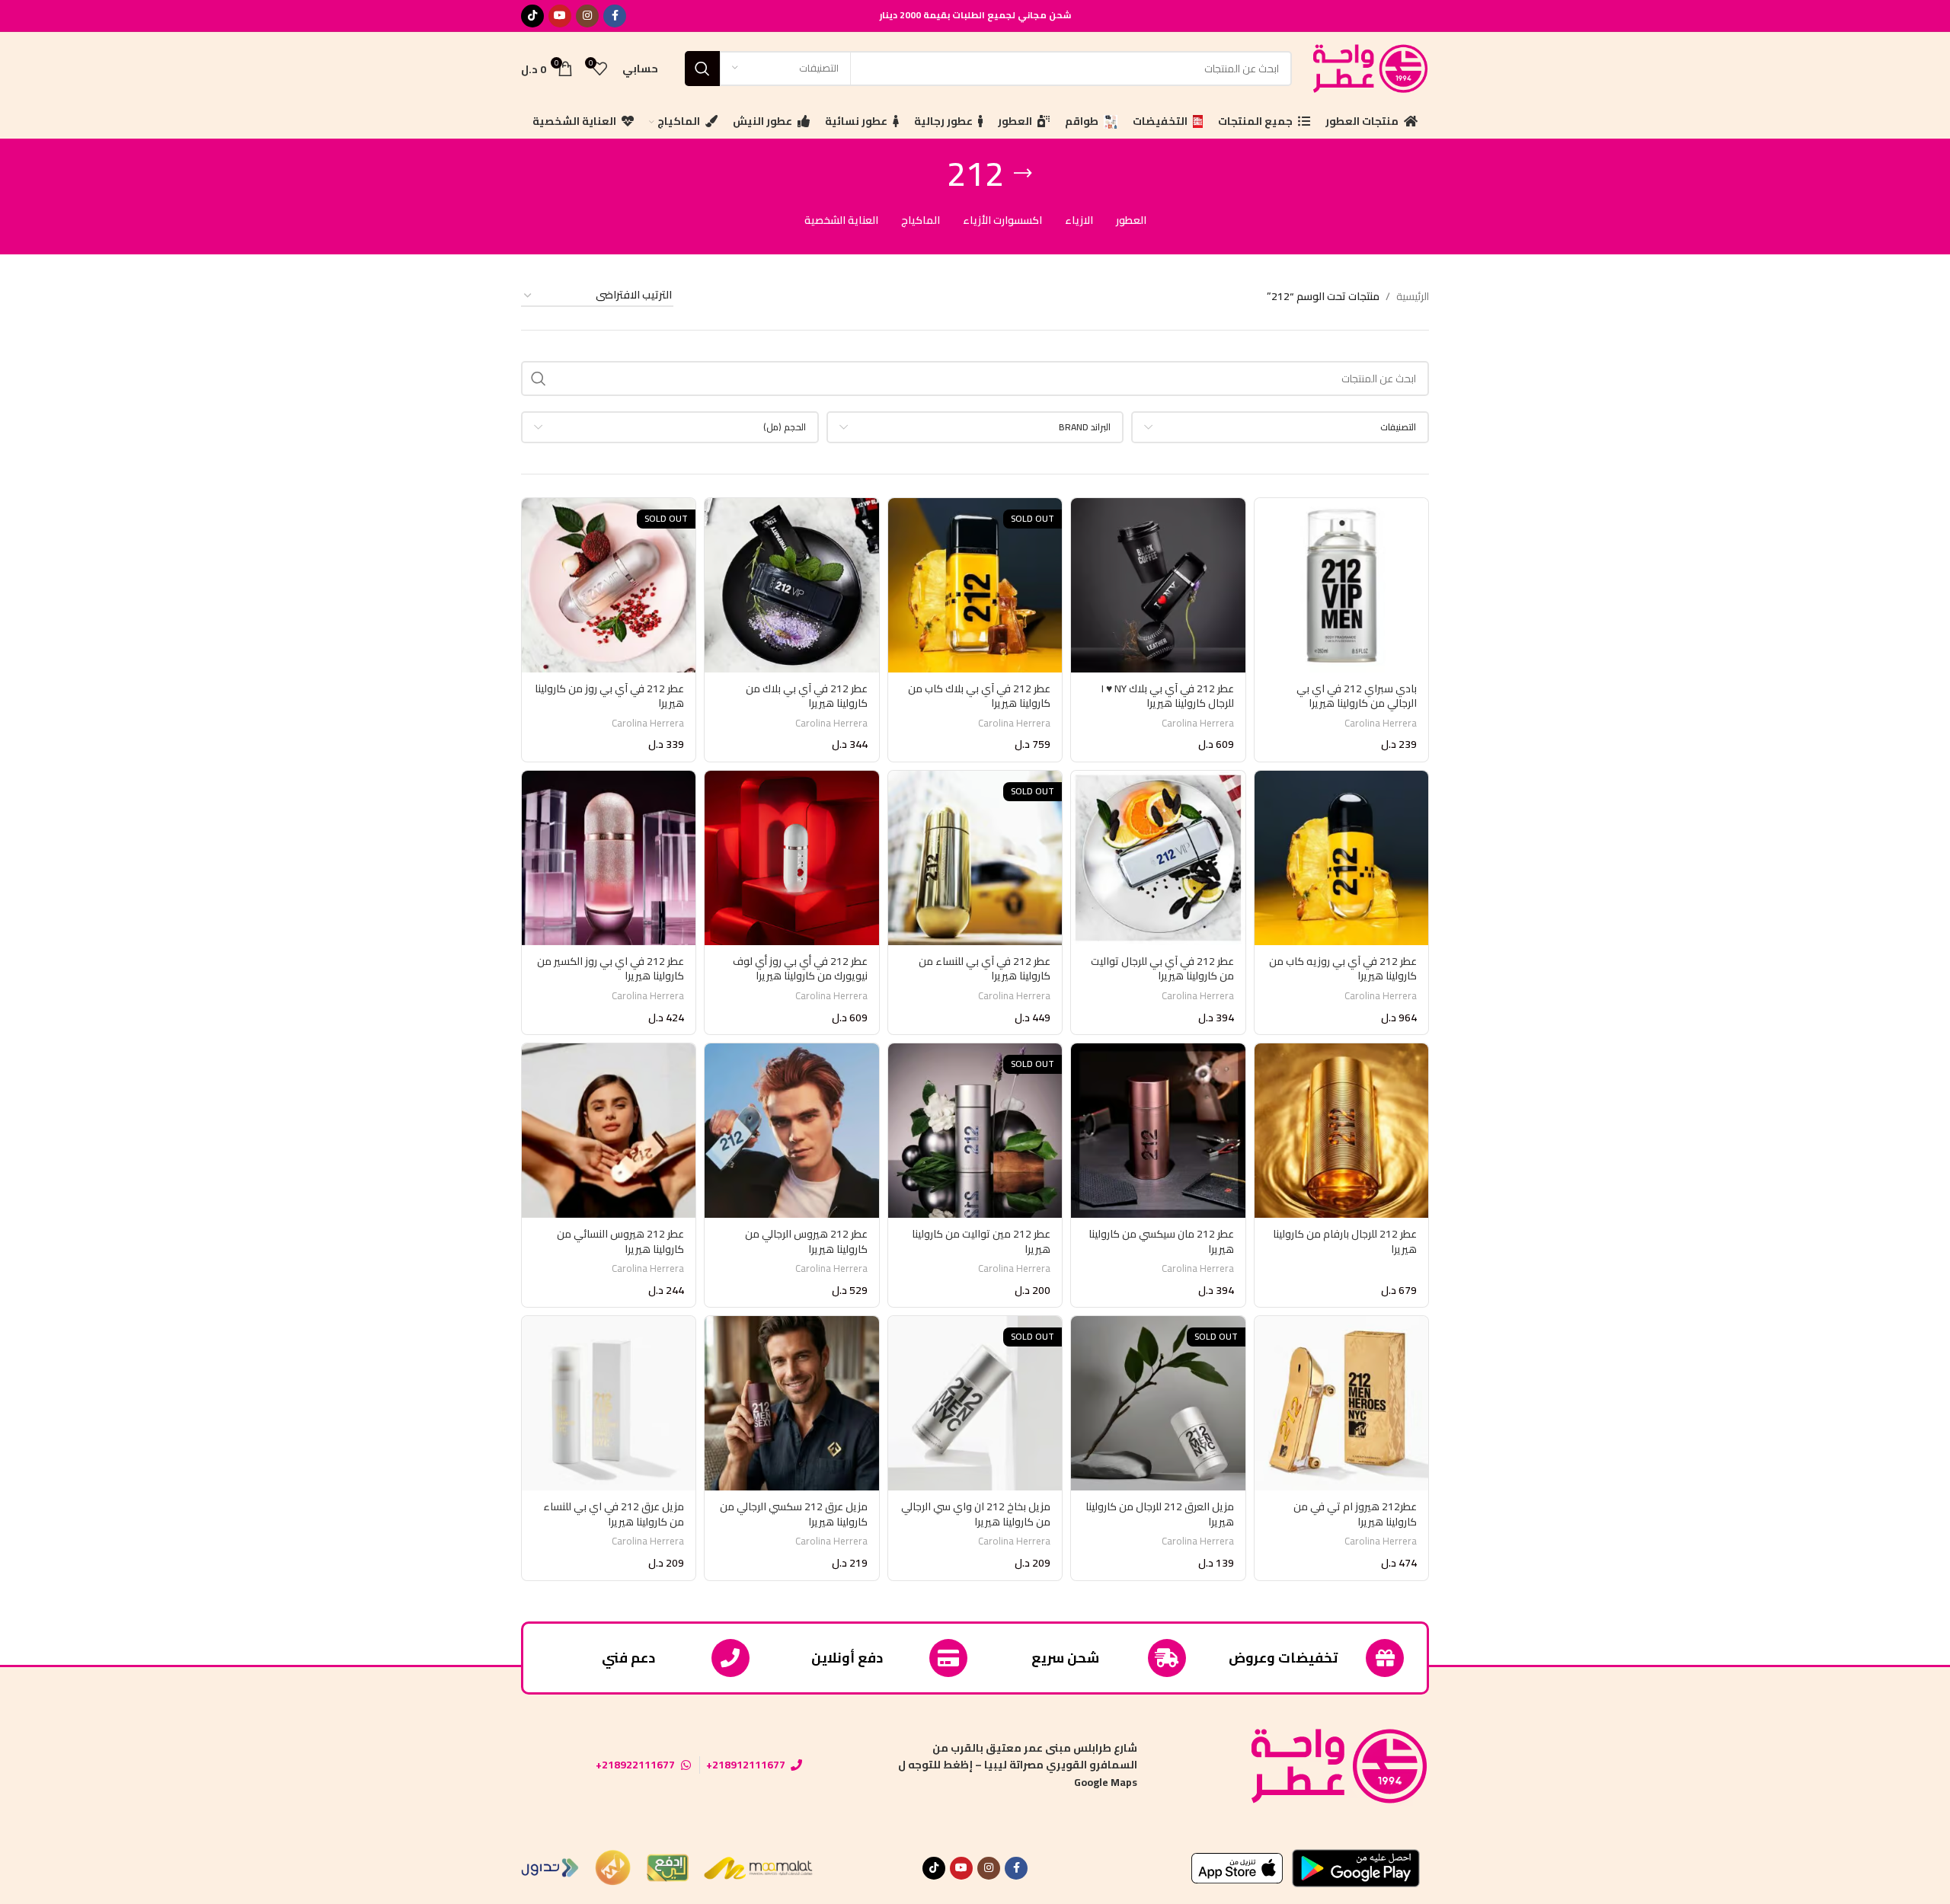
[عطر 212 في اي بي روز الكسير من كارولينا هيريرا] (609, 858)
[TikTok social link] (532, 16)
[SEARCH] (702, 69)
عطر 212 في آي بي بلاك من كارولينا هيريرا (807, 696)
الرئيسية (1413, 296)
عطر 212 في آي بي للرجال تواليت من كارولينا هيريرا (1162, 969)
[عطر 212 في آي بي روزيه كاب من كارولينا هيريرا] (1341, 858)
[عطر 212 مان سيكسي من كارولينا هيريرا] (1158, 1130)
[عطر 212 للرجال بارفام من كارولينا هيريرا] (1341, 1130)
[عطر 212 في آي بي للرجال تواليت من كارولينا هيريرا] (1158, 858)
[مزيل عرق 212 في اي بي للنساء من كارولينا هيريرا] (609, 1403)
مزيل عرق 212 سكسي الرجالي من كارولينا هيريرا (794, 1514)
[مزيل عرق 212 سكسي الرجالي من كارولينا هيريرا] (791, 1403)
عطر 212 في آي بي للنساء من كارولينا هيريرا (985, 969)
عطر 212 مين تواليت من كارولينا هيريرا (981, 1241)
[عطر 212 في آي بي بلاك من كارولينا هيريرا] (791, 585)
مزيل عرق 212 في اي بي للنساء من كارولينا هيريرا (614, 1514)
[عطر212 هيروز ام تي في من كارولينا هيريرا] (1341, 1403)
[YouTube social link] (560, 16)
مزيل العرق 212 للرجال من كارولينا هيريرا (1160, 1514)
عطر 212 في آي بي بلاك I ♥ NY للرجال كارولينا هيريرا (1168, 696)
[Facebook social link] (615, 16)
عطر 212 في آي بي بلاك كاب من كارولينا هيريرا (979, 696)
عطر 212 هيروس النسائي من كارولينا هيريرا (620, 1241)
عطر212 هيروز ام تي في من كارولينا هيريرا (1355, 1514)
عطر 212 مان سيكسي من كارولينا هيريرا (1161, 1241)
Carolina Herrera (1381, 723)
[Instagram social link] (587, 16)
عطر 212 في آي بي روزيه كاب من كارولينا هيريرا (1343, 969)
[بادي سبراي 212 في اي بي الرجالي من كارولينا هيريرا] (1341, 585)
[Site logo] (1368, 67)
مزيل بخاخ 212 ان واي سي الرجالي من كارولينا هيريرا (976, 1514)
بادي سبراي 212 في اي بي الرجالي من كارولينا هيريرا (1357, 696)
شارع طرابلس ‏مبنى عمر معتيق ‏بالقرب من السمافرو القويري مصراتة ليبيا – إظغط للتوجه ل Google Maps (1018, 1765)
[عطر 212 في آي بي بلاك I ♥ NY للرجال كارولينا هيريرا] (1158, 585)
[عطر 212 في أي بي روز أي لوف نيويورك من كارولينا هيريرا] (791, 858)
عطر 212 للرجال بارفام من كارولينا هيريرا (1345, 1241)
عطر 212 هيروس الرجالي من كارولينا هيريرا (806, 1241)
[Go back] (1023, 174)
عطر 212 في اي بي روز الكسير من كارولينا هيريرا (611, 969)
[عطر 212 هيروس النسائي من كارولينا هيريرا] (609, 1130)
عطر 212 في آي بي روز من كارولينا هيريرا (609, 696)
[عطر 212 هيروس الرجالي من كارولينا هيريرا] (791, 1130)
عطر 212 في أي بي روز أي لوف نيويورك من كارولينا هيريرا (800, 969)
